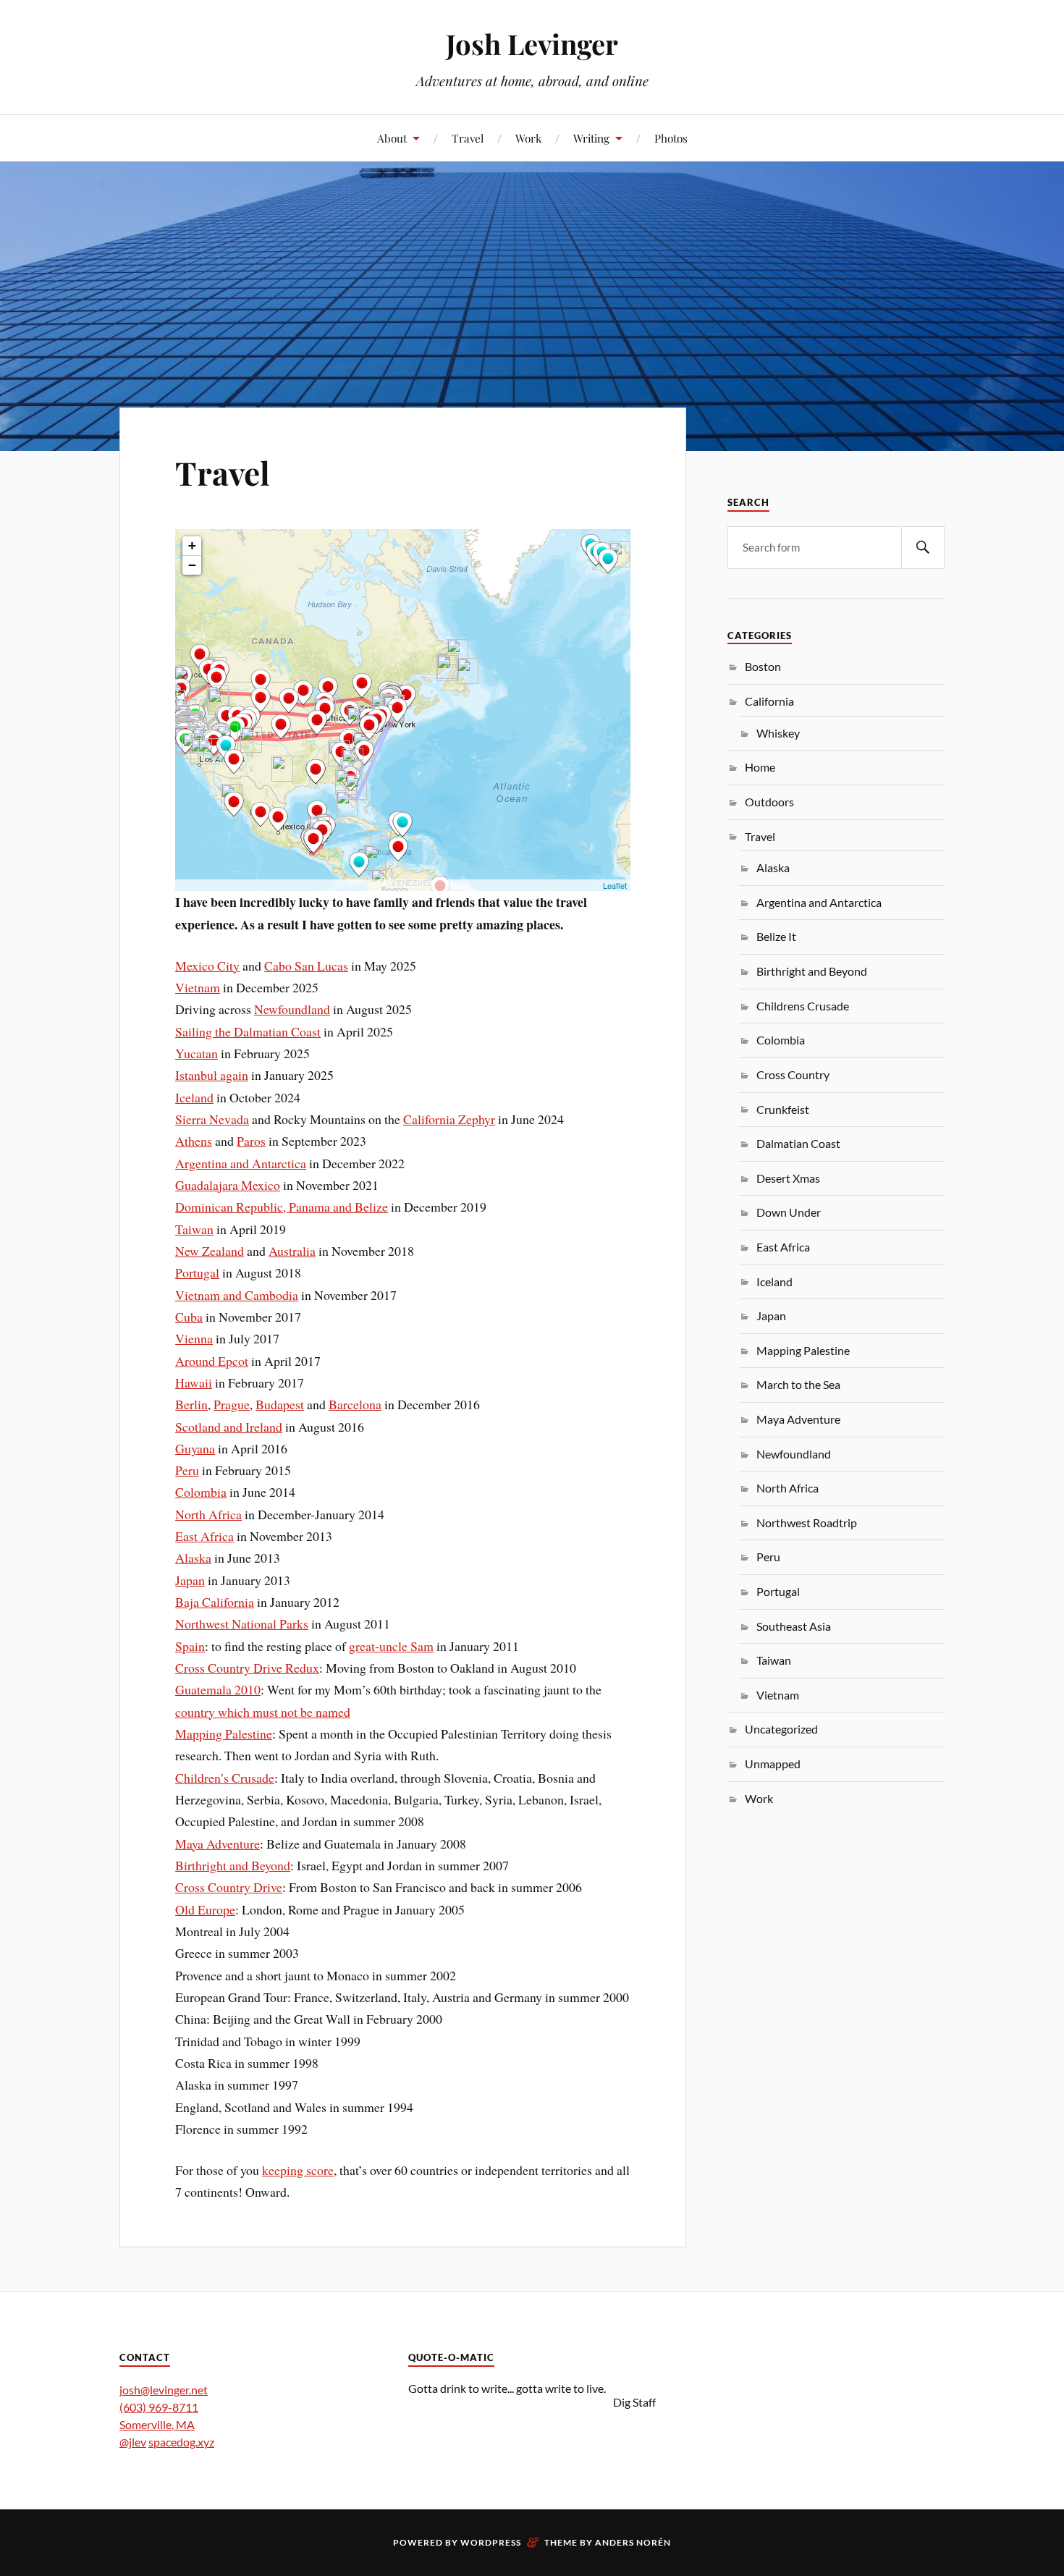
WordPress (491, 2542)
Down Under (789, 1212)
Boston (763, 666)
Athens (194, 1141)
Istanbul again (212, 1075)
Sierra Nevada (212, 1119)
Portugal (197, 1272)
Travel (468, 138)
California (769, 701)
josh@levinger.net (164, 2390)
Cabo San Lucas (306, 966)
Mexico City (207, 966)
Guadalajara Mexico (228, 1185)
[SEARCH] (923, 548)
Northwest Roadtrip (807, 1523)
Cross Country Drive (229, 1887)
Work (528, 138)
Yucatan (197, 1053)
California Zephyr (449, 1119)
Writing (591, 138)
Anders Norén (633, 2542)
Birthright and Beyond (233, 1865)
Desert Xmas (788, 1178)
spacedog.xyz (181, 2442)
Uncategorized (781, 1729)
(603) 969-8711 (159, 2407)
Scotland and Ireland (229, 1427)
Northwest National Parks (242, 1623)
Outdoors (769, 802)
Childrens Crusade (803, 1006)
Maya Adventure (218, 1844)
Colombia (201, 1492)
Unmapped (773, 1764)
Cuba (189, 1317)
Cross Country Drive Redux (247, 1668)
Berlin (191, 1404)
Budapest (280, 1404)
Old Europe (205, 1909)
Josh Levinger (532, 44)
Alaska (193, 1558)
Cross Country (793, 1074)
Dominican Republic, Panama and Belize (282, 1207)
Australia (292, 1251)
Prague (232, 1404)
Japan (190, 1580)
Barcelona (355, 1404)
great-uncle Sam (391, 1646)
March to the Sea (798, 1384)
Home (760, 767)
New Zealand (210, 1251)
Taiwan (194, 1229)
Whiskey (778, 733)
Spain (190, 1646)
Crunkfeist (783, 1109)
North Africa (208, 1514)
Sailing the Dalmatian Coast (248, 1031)
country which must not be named (263, 1712)
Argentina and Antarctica (241, 1163)
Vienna (194, 1338)
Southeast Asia (794, 1626)
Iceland (194, 1097)
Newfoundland (292, 1009)
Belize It (776, 936)
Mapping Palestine (224, 1733)
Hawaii (194, 1382)
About (392, 138)
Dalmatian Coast (798, 1143)
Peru (187, 1470)
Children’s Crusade (225, 1778)
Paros (251, 1141)
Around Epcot (212, 1361)
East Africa (204, 1536)
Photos (671, 138)
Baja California (215, 1602)
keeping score (298, 2170)
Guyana (195, 1448)
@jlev (133, 2442)
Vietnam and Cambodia (237, 1295)
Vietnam (198, 987)
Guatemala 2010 (218, 1689)
